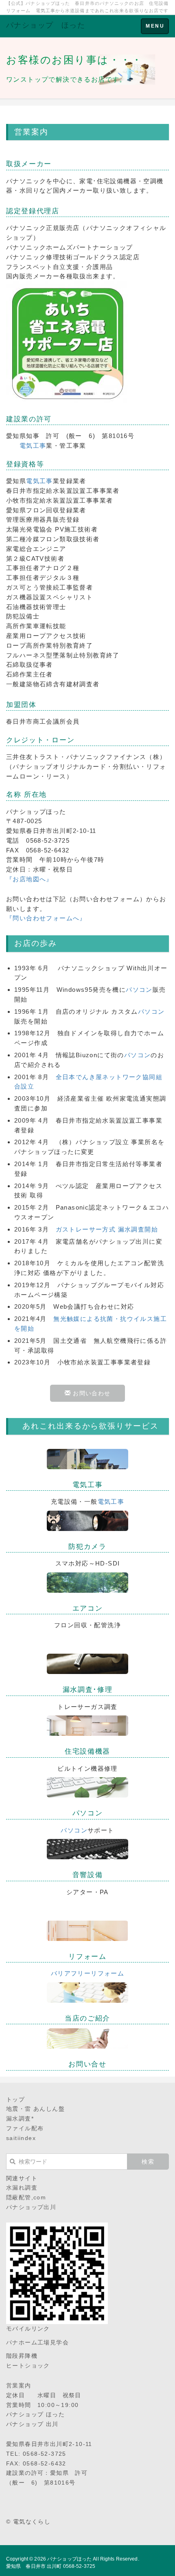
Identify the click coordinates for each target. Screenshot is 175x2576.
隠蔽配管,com (26, 2197)
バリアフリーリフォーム (87, 1973)
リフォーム (87, 1957)
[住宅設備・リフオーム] (87, 1725)
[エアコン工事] (87, 1582)
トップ (15, 2099)
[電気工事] (87, 1458)
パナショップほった (69, 2559)
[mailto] (87, 2038)
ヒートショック (28, 2366)
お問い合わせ (91, 1393)
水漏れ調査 (22, 2188)
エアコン (88, 1608)
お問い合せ (87, 2064)
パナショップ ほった (46, 25)
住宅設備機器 (87, 1751)
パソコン (139, 990)
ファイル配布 (25, 2128)
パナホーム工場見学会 (37, 2342)
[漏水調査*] (87, 1663)
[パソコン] (87, 1787)
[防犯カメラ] (87, 1520)
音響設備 (88, 1875)
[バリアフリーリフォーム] (87, 1930)
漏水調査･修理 (88, 1690)
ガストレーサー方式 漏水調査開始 (107, 1229)
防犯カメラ (87, 1547)
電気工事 (33, 446)
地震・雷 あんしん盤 (35, 2109)
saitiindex (21, 2138)
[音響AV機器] (87, 1849)
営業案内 (19, 2385)
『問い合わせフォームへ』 (46, 918)
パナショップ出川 (31, 2207)
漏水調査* (20, 2118)
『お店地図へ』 (30, 879)
